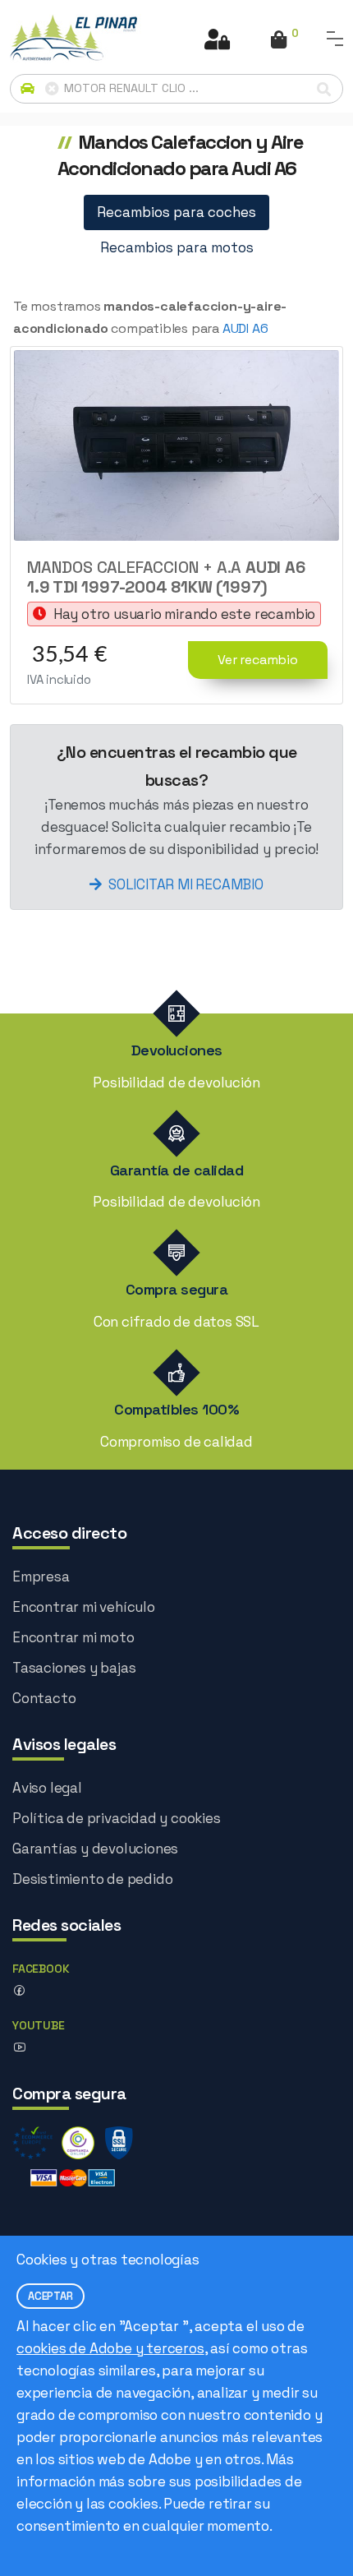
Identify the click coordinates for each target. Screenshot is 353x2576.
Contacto (44, 1698)
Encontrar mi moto (73, 1637)
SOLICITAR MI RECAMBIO (186, 884)
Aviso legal (47, 1788)
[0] (279, 41)
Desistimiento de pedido (92, 1879)
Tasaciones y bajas (74, 1668)
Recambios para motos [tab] (177, 247)
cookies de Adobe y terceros (110, 2348)
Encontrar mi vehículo (84, 1607)
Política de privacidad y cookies (117, 1818)
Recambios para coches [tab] (176, 212)
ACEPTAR (50, 2296)
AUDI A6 (245, 328)
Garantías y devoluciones (95, 1849)
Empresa (41, 1577)
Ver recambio (258, 660)
